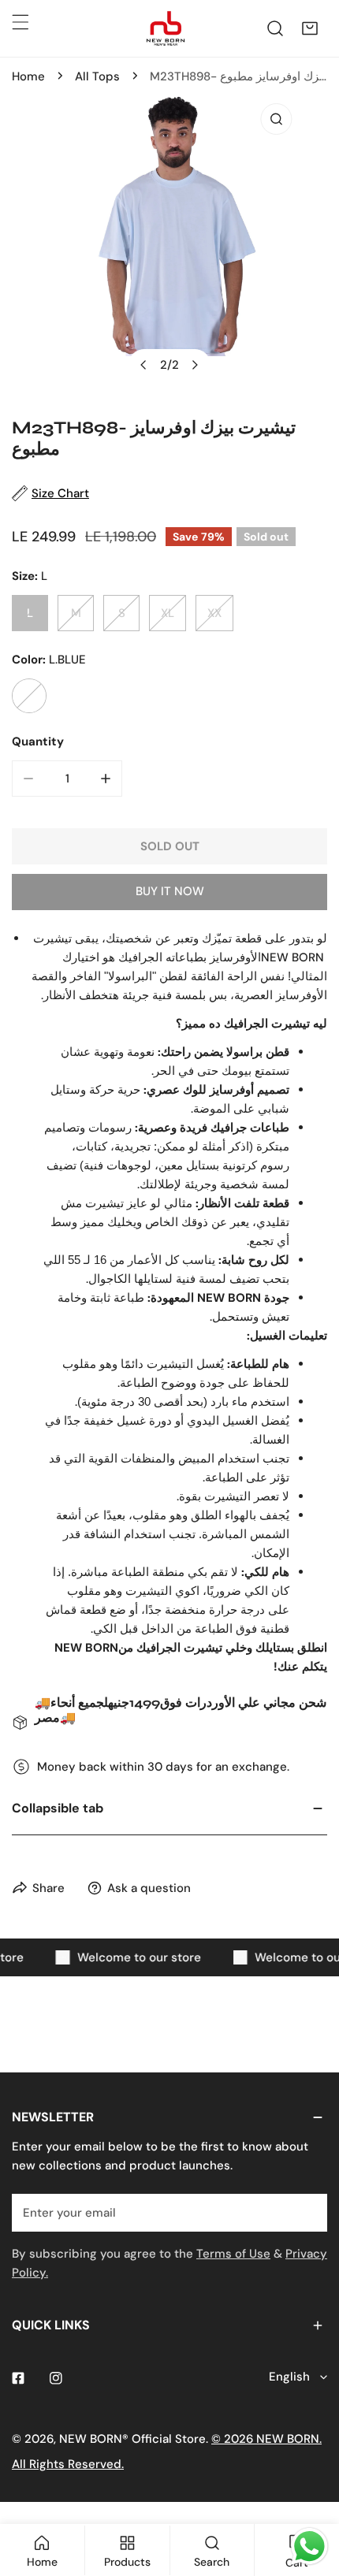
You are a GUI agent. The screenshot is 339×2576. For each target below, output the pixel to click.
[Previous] (144, 365)
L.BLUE (29, 696)
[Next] (195, 365)
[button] (310, 28)
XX (214, 613)
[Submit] (307, 2212)
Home (28, 76)
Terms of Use (233, 2254)
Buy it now (170, 891)
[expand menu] (20, 22)
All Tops (97, 76)
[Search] (275, 28)
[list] (169, 244)
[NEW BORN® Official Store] (166, 28)
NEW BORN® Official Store (132, 2439)
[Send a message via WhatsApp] (309, 2546)
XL (168, 613)
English (289, 2377)
